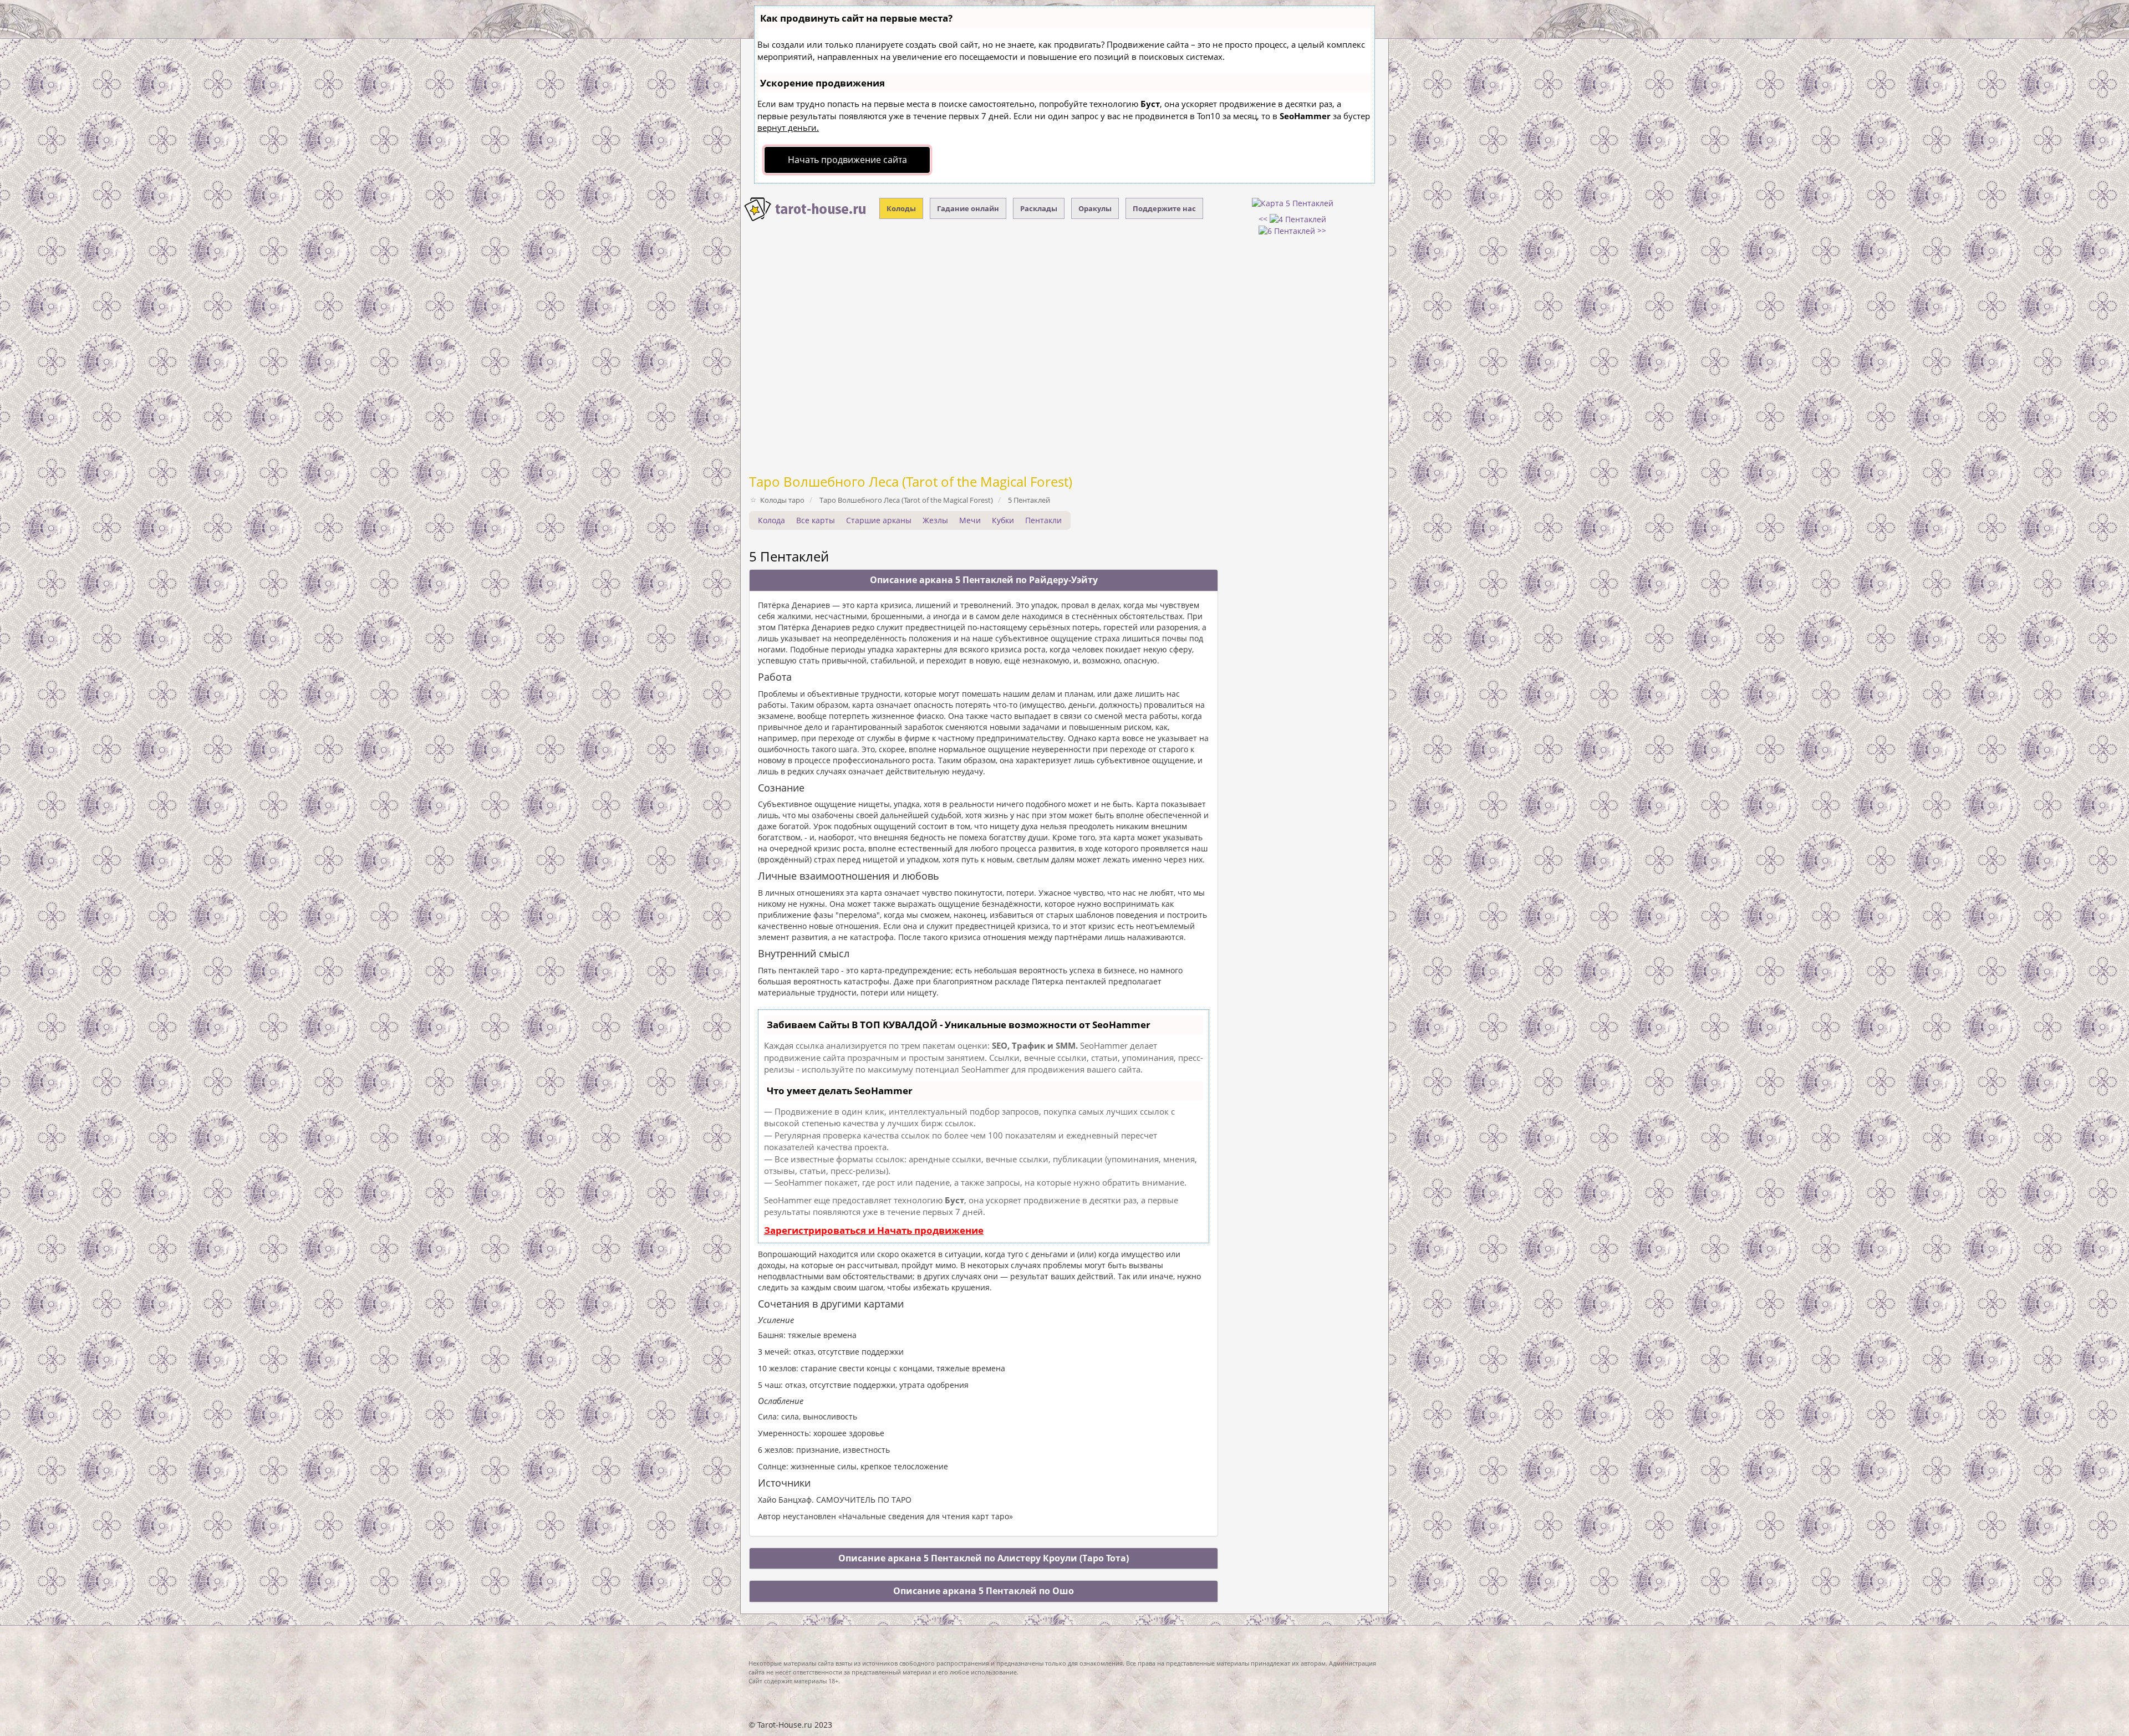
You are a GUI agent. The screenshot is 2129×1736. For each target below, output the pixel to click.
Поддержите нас (1164, 208)
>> (1321, 230)
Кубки (1003, 520)
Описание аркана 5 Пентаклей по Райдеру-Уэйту (984, 580)
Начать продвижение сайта (847, 160)
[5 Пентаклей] (1293, 203)
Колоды (901, 208)
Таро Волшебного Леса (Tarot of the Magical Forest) (911, 481)
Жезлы (935, 520)
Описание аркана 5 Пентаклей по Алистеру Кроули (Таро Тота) (984, 1558)
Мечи (970, 520)
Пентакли (1043, 520)
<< (1264, 219)
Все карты (816, 520)
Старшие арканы (879, 520)
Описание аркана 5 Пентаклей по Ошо (984, 1591)
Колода (771, 520)
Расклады (1039, 208)
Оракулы (1095, 208)
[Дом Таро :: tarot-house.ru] (806, 210)
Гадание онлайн (968, 208)
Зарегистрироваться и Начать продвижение (874, 1230)
